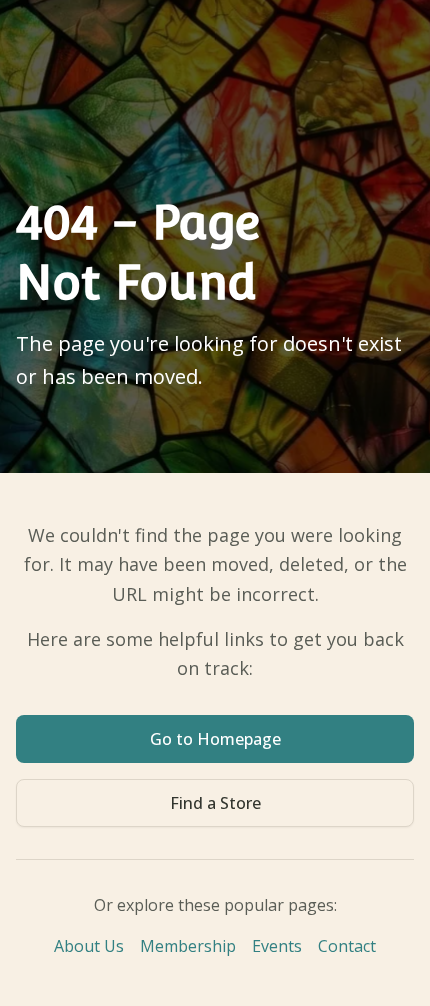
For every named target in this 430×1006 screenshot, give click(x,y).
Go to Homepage (215, 739)
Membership (188, 946)
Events (277, 946)
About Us (89, 946)
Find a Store (215, 803)
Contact (347, 946)
